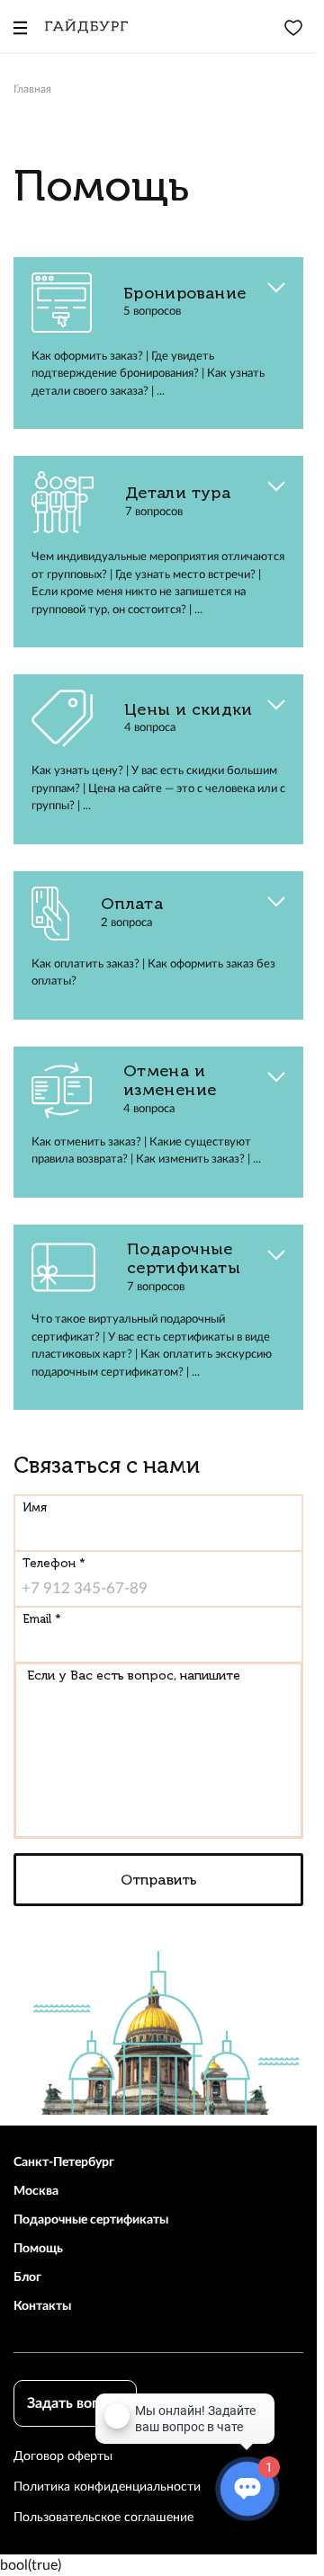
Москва (36, 2191)
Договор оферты (63, 2456)
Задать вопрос (75, 2403)
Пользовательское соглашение (103, 2518)
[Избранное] (293, 27)
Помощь (38, 2249)
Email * (42, 1619)
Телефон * (54, 1563)
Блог (27, 2277)
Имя (35, 1507)
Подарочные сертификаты (91, 2220)
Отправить (159, 1880)
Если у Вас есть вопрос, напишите (134, 1676)
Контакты (42, 2306)
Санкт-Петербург (64, 2162)
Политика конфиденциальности (107, 2487)
